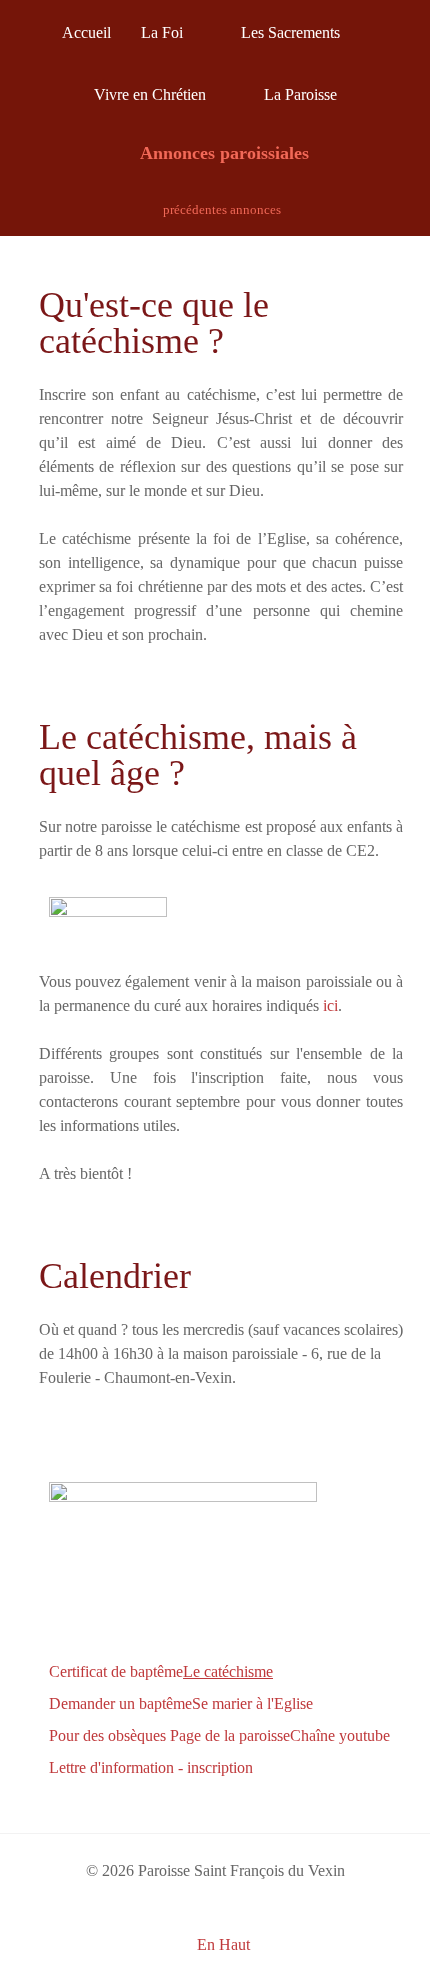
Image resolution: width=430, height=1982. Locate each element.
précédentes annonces (220, 209)
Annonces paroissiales (222, 153)
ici (330, 1005)
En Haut (221, 1944)
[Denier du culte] (183, 1564)
